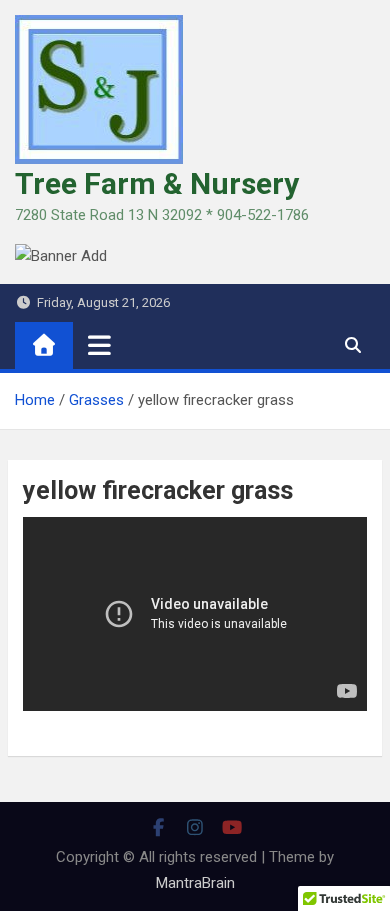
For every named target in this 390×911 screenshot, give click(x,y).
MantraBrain (195, 883)
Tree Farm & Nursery (157, 183)
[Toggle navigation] (99, 345)
